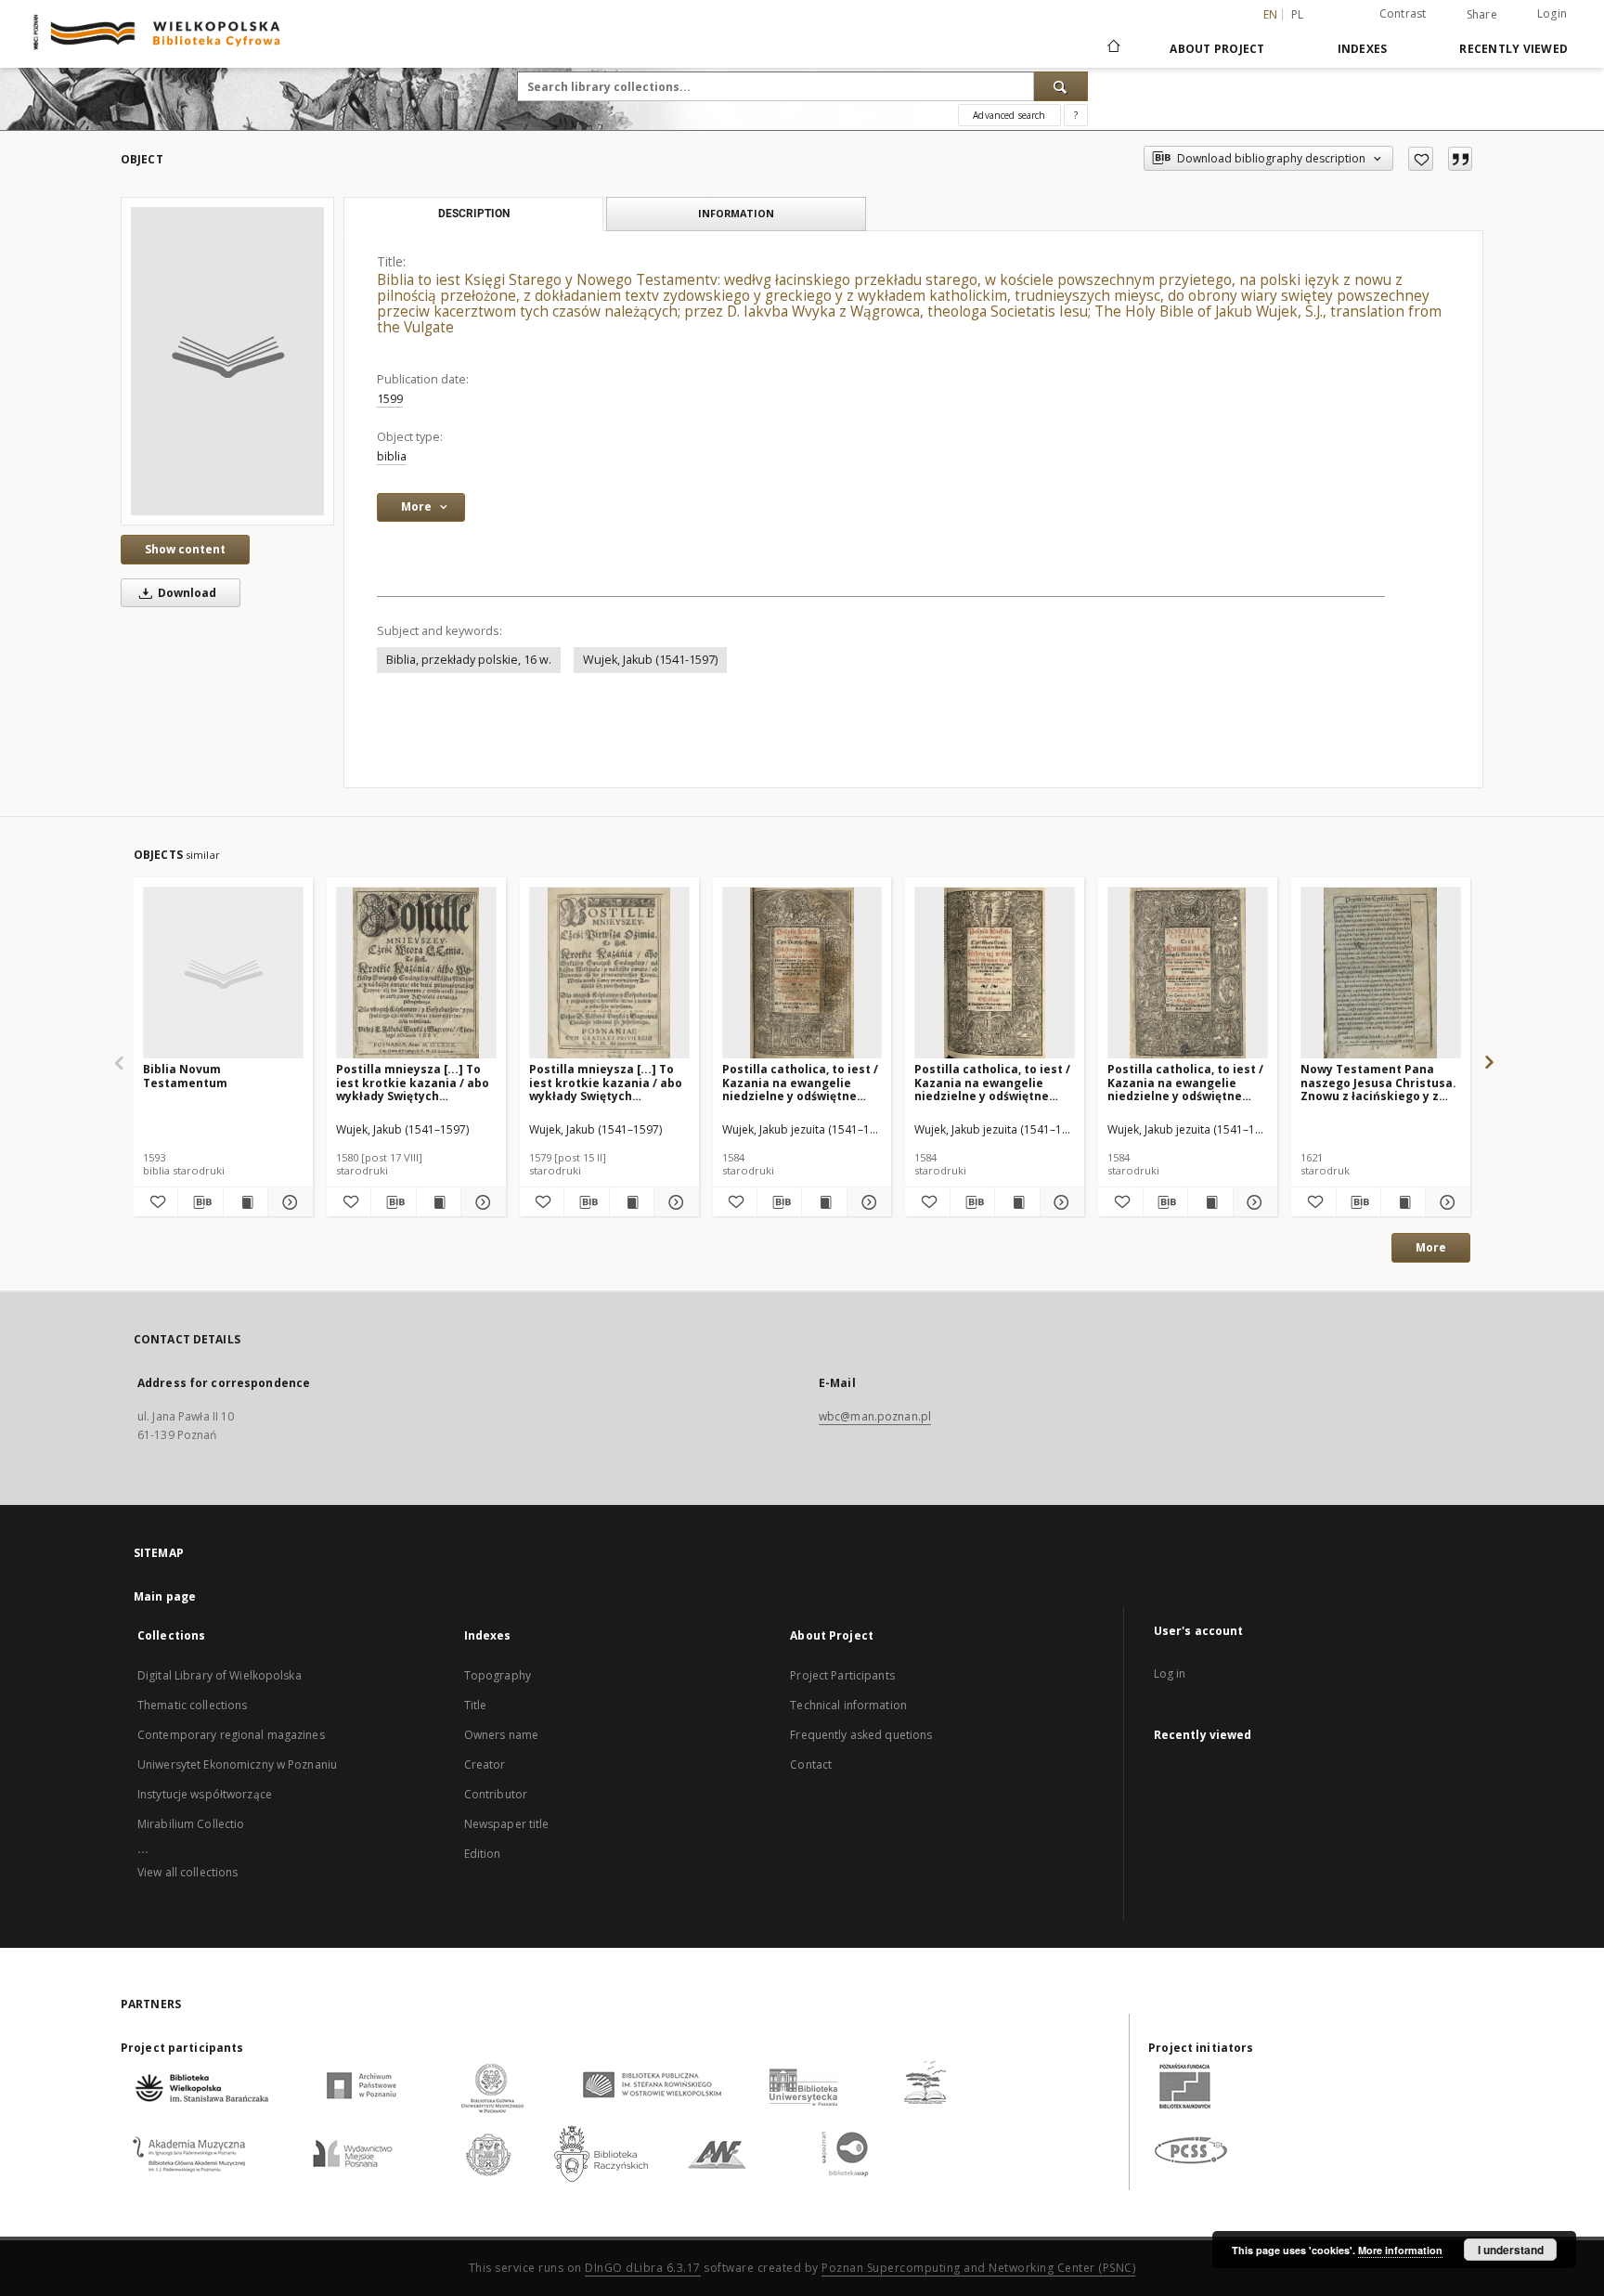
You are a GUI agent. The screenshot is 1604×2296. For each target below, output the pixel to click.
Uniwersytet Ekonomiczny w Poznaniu (237, 1764)
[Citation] (1460, 159)
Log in (1170, 1673)
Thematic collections (192, 1705)
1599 (390, 399)
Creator (485, 1764)
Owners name (501, 1735)
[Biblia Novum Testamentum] (223, 973)
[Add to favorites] (1421, 159)
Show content (185, 549)
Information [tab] (736, 213)
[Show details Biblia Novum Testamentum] (287, 1202)
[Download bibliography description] (200, 1202)
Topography (498, 1675)
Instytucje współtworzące (205, 1794)
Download (186, 593)
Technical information (848, 1705)
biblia (392, 456)
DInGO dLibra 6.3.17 (643, 2268)
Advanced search (1009, 115)
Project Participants (842, 1675)
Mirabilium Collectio (191, 1824)
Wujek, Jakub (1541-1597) (650, 660)
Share (1482, 15)
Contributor (496, 1794)
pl (1298, 14)
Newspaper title (507, 1824)
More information (1400, 2250)
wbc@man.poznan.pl (875, 1416)
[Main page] (1112, 48)
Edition (483, 1854)
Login (1552, 13)
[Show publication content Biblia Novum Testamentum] (246, 1202)
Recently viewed (1513, 49)
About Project (1217, 49)
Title (476, 1705)
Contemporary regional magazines (231, 1735)
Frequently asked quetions (861, 1735)
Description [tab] (474, 214)
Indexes (1363, 49)
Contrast (1403, 13)
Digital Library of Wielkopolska (220, 1675)
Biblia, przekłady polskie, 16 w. (469, 660)
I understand (1511, 2250)
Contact (811, 1764)
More (1431, 1247)
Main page (165, 1596)
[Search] (1061, 86)
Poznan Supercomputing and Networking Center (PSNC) (978, 2268)
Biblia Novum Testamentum (185, 1076)
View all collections (188, 1872)
